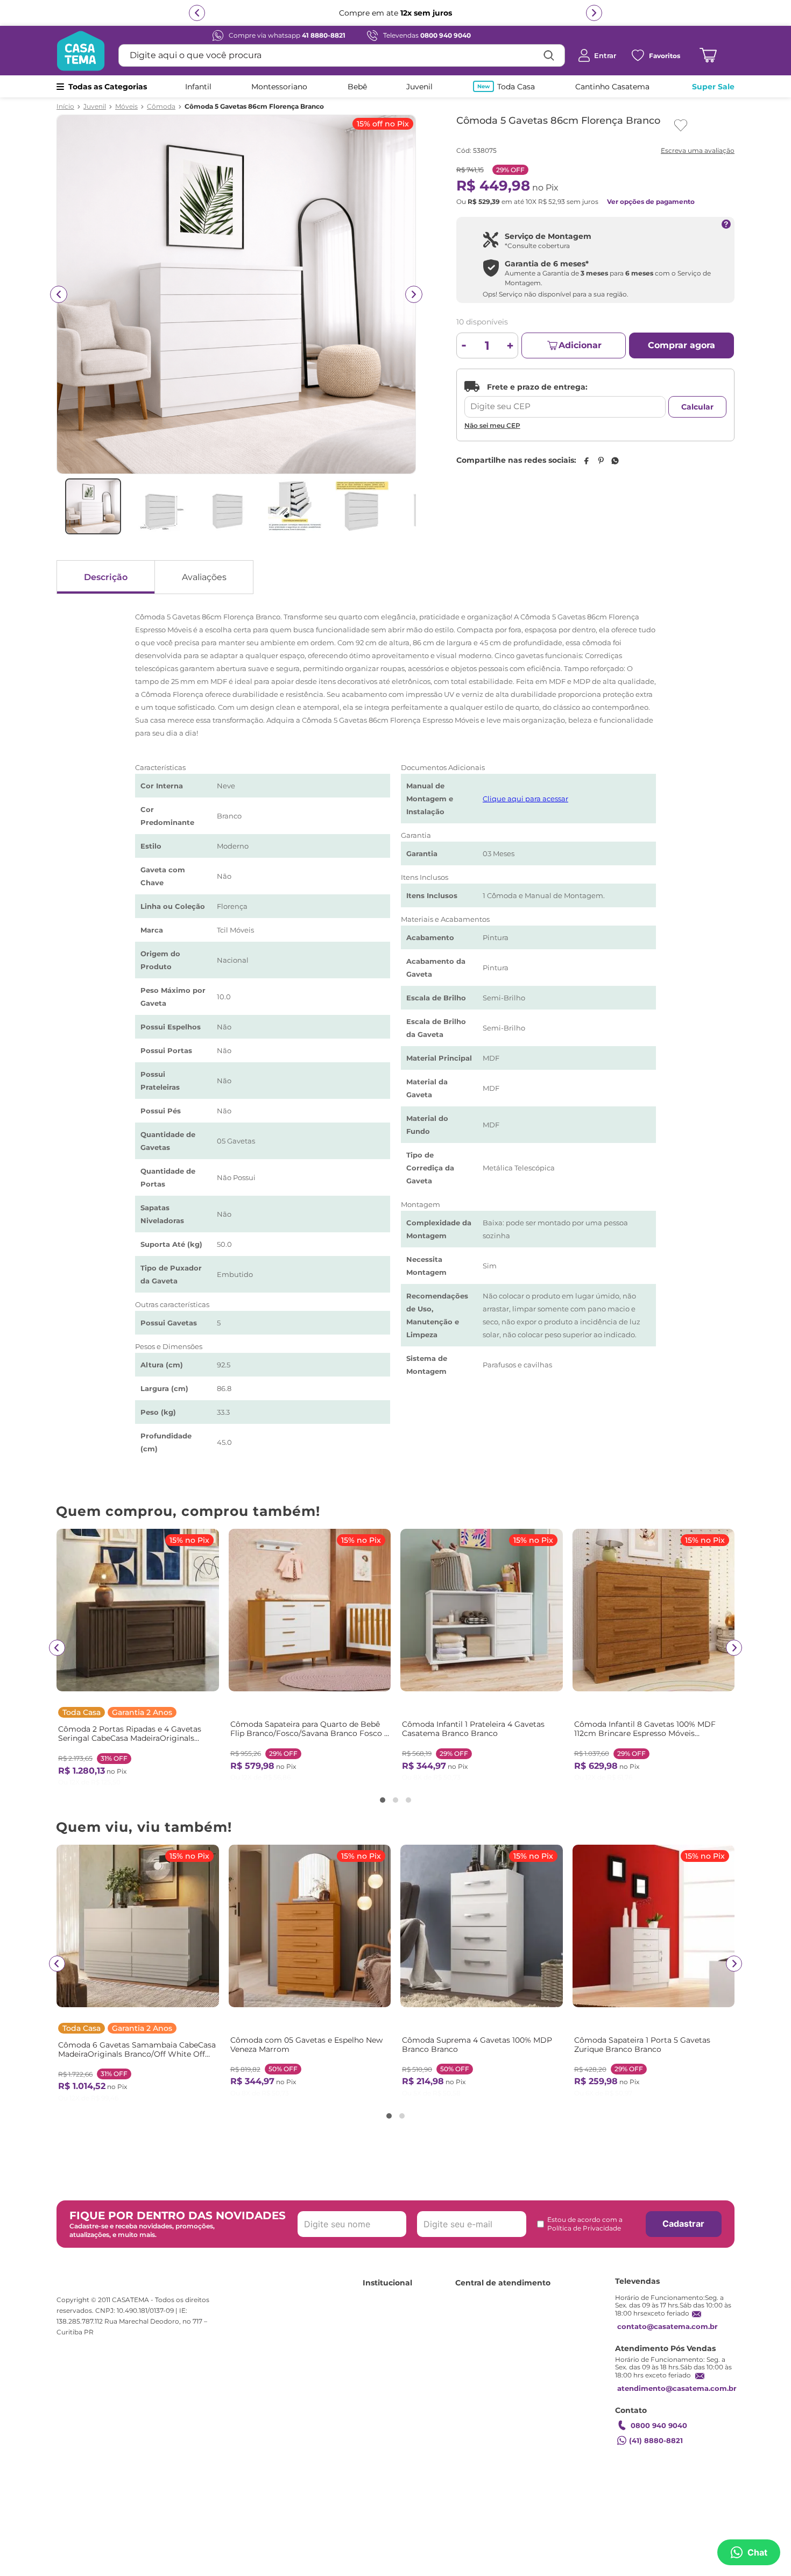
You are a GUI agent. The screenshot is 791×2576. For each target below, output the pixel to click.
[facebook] (586, 461)
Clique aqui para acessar (525, 799)
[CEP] (565, 399)
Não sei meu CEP (492, 425)
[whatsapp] (615, 461)
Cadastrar (683, 2224)
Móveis (126, 107)
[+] (510, 345)
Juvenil (95, 107)
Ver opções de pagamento (651, 202)
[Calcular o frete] (697, 407)
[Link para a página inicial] (65, 107)
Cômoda (161, 107)
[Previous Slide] (57, 1648)
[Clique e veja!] (696, 151)
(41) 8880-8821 (656, 2440)
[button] (383, 1800)
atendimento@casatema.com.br (677, 2388)
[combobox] (342, 55)
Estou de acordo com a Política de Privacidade (585, 2224)
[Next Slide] (734, 1648)
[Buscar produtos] (549, 55)
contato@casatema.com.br (668, 2326)
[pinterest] (601, 461)
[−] (464, 345)
